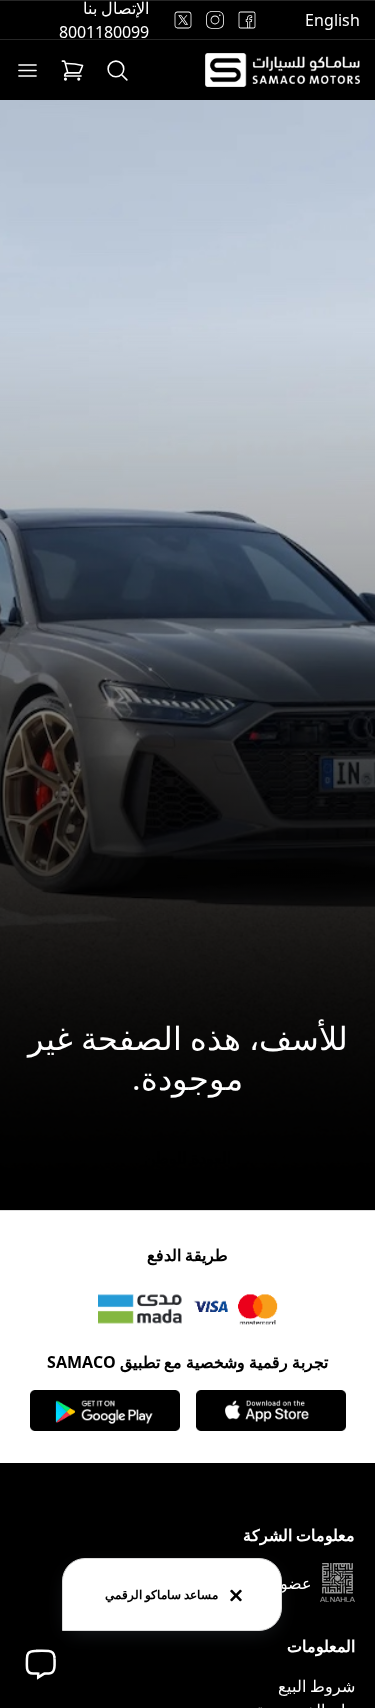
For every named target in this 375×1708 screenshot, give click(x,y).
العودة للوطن (187, 1158)
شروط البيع (316, 1686)
